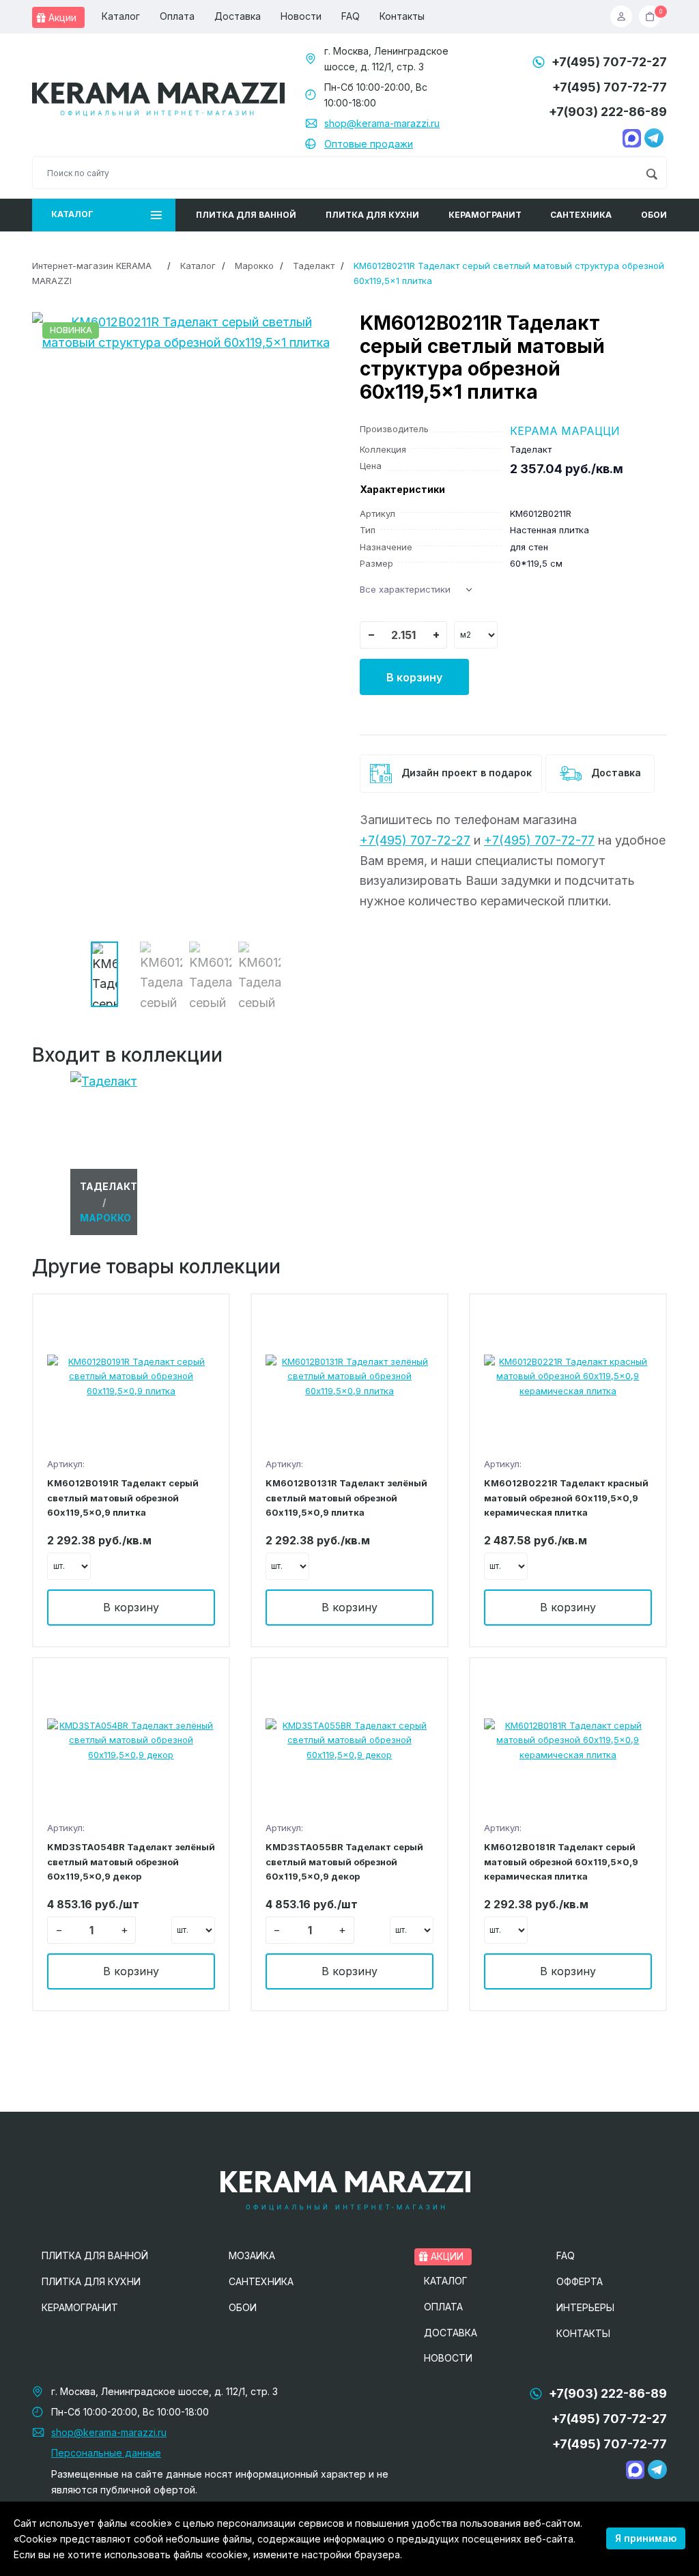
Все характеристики (405, 589)
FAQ (351, 16)
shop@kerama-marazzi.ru (382, 123)
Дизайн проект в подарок (465, 773)
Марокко (254, 266)
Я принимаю (646, 2538)
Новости (301, 16)
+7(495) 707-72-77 (610, 87)
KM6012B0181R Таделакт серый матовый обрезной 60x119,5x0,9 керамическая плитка (561, 1862)
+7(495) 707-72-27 (609, 62)
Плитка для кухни (372, 215)
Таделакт (314, 266)
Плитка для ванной (246, 215)
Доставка (238, 16)
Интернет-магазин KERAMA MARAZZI (92, 273)
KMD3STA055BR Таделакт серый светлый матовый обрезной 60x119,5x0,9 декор (344, 1862)
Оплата (177, 16)
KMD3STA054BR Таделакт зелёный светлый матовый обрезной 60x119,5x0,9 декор (131, 1862)
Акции (61, 17)
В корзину (414, 677)
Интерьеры (585, 2307)
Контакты (402, 16)
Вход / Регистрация (625, 16)
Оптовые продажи (369, 144)
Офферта (580, 2281)
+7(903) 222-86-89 (608, 112)
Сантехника (581, 215)
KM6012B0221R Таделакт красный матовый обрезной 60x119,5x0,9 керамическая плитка (566, 1498)
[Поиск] (652, 173)
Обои (654, 215)
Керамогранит (485, 215)
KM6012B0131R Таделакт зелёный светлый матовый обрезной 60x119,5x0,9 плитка (346, 1498)
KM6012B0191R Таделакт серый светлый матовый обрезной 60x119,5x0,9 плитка (123, 1498)
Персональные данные (106, 2453)
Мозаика (252, 2255)
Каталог (121, 16)
